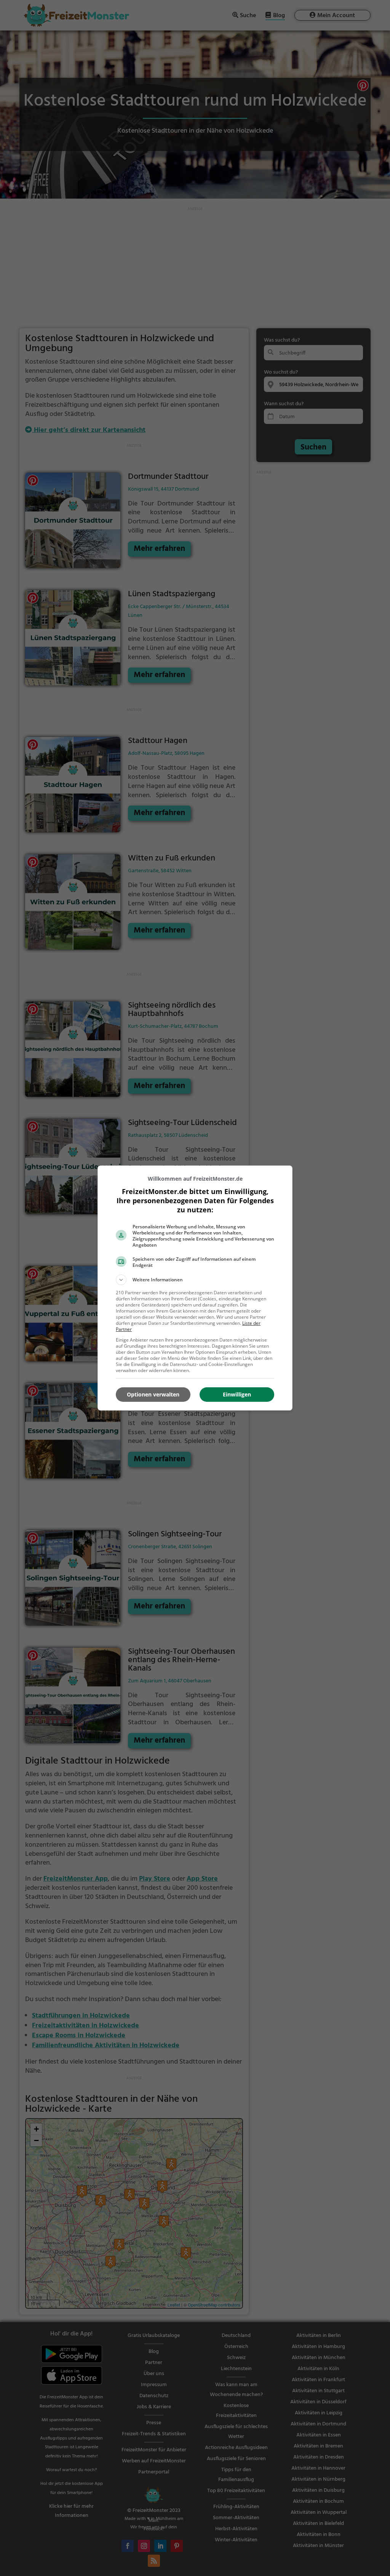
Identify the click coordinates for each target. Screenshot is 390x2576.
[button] (195, 1280)
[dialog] (195, 1288)
